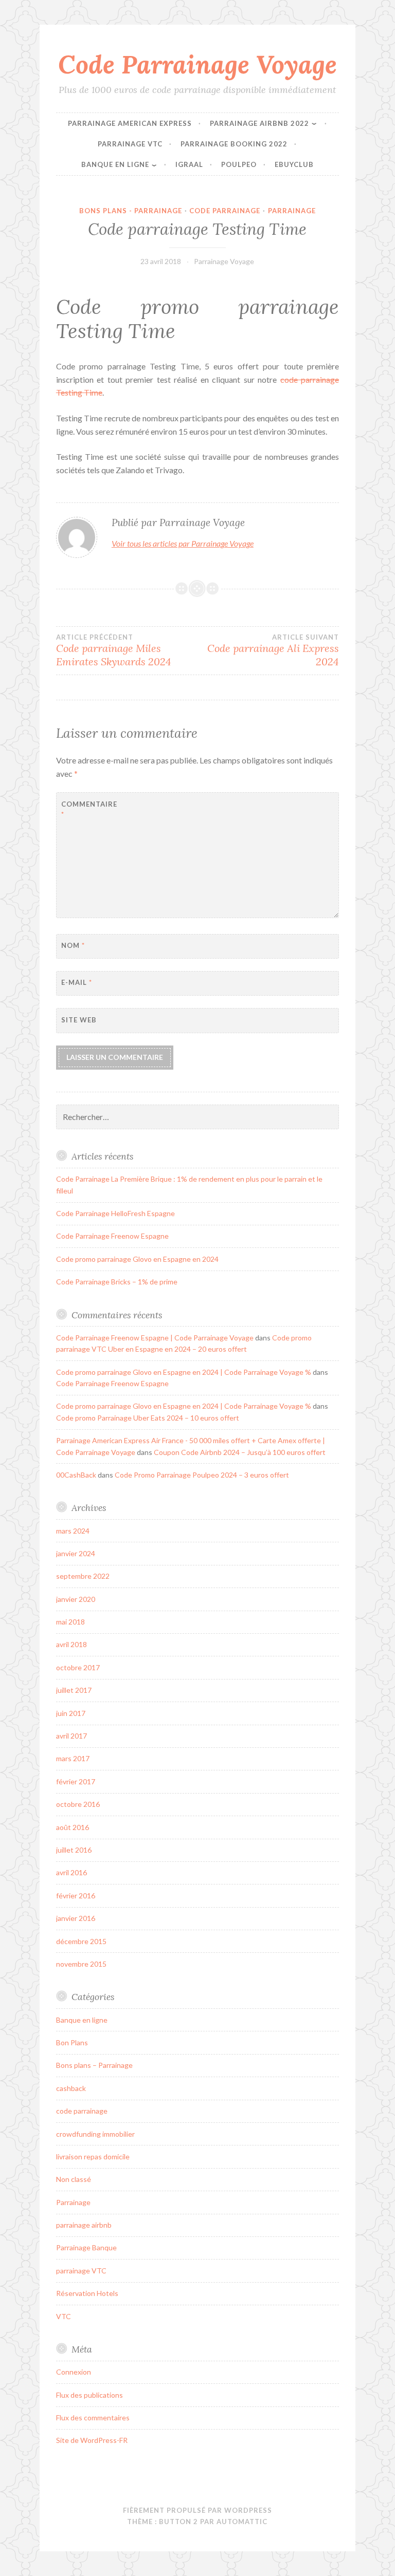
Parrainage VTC (130, 144)
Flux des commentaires (93, 2418)
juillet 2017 (74, 1690)
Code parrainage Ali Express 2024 (273, 650)
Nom (73, 945)
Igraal (189, 164)
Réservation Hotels (87, 2293)
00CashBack (76, 1475)
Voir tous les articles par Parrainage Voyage (183, 543)
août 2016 (73, 1827)
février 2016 (76, 1896)
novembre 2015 (81, 1964)
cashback (71, 2088)
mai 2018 (70, 1622)
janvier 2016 (76, 1918)
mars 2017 (73, 1758)
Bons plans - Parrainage (131, 211)
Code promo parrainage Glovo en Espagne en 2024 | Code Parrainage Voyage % (184, 1372)
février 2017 (76, 1781)
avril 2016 (71, 1872)
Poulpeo (239, 164)
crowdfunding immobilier (95, 2134)
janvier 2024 (76, 1553)
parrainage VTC (81, 2271)
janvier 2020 (76, 1599)
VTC (64, 2316)
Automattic (242, 2522)
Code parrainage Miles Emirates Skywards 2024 (114, 650)
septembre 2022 (83, 1576)
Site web (79, 1020)
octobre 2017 (78, 1667)
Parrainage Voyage (224, 261)
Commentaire (87, 809)
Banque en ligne (82, 2020)
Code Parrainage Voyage (197, 64)
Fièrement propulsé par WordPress (197, 2510)
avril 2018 (71, 1644)
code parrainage (225, 211)
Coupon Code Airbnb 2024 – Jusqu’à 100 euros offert (240, 1452)
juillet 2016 (74, 1850)
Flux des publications (89, 2395)
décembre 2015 (81, 1941)
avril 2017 (71, 1736)
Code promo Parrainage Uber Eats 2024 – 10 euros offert (148, 1418)
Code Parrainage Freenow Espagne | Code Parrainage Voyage (155, 1338)
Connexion (74, 2372)
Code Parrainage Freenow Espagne (112, 1236)
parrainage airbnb (84, 2225)
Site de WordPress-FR (92, 2440)
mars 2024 (73, 1531)
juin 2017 (71, 1713)
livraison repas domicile (93, 2157)
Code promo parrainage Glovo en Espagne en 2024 (137, 1259)
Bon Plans (72, 2042)
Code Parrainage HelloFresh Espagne (115, 1213)
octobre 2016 (78, 1804)
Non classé (74, 2179)
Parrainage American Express (130, 123)
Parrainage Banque (86, 2247)
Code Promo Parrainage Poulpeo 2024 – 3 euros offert (202, 1475)
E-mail (77, 982)
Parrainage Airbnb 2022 (259, 123)
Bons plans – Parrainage (94, 2065)
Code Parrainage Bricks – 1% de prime (117, 1282)
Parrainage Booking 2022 (234, 144)
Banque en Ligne (115, 164)
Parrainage (292, 211)
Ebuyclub (294, 164)
